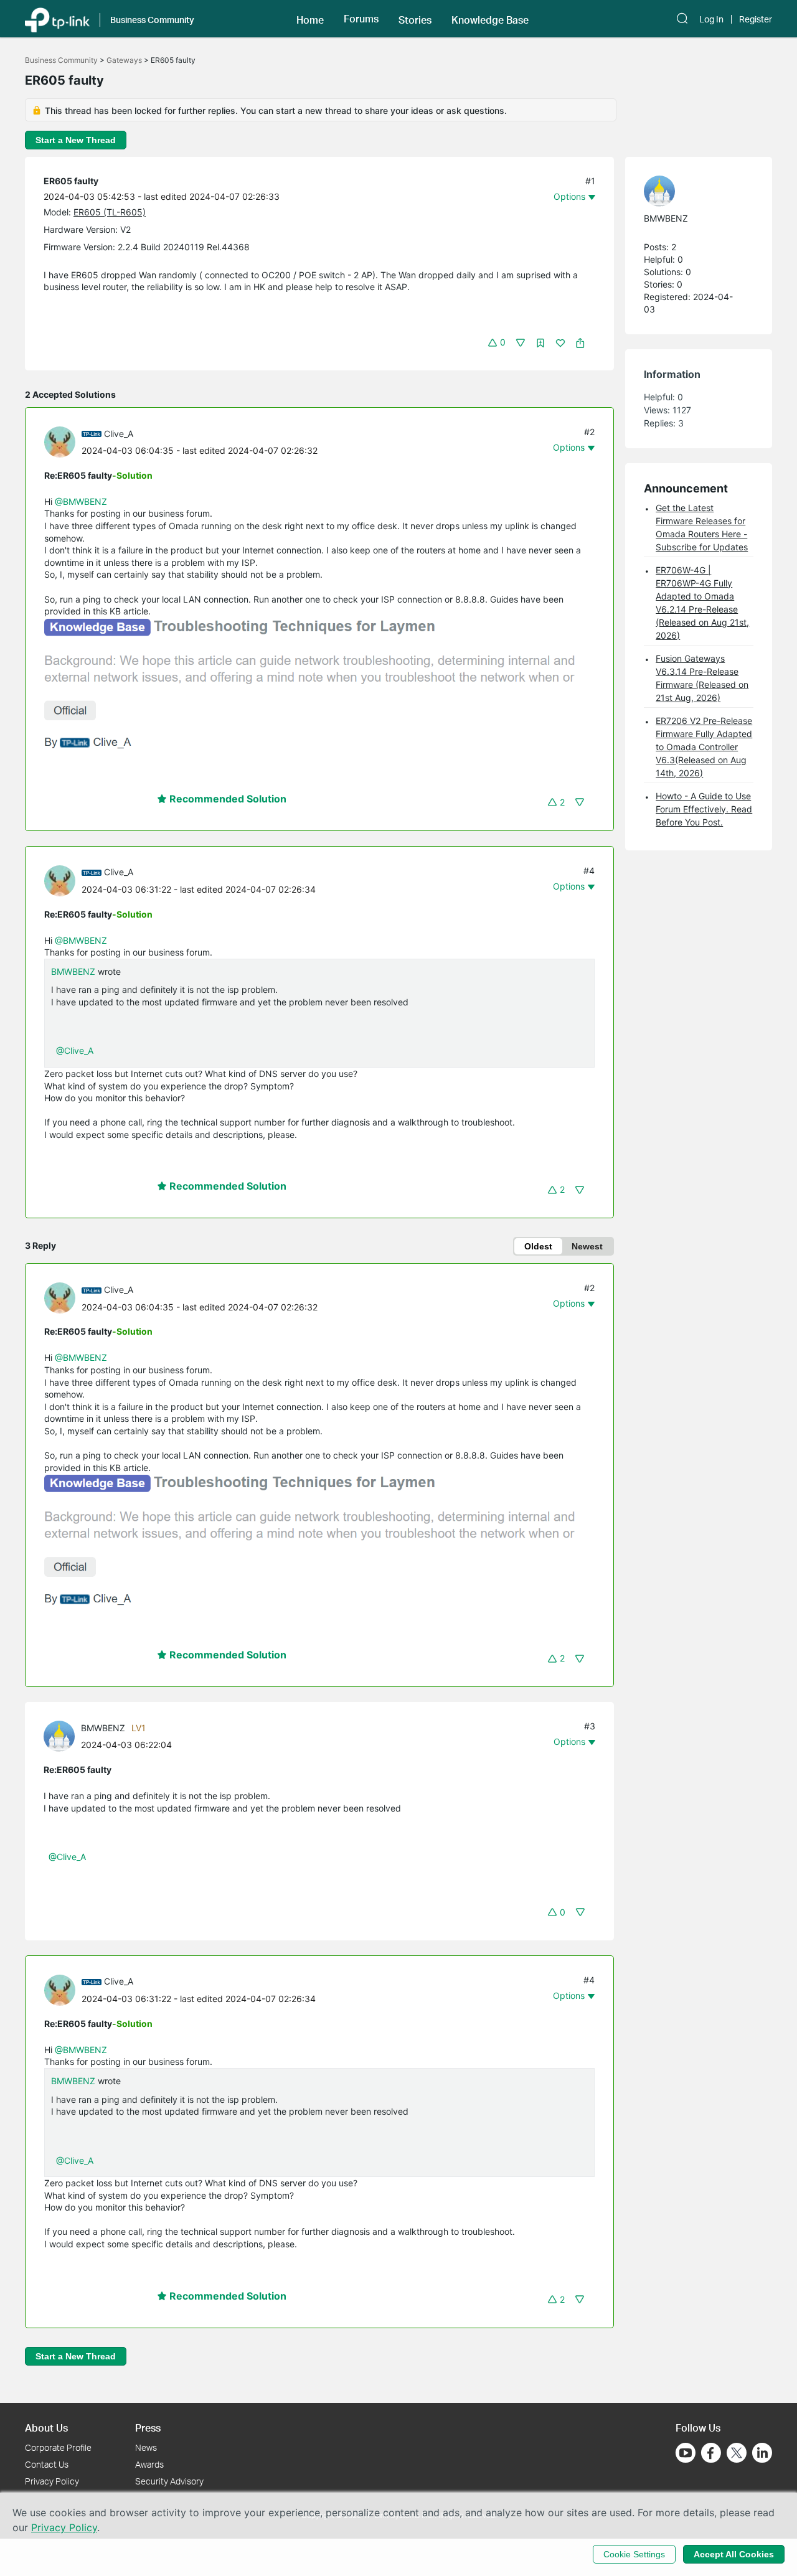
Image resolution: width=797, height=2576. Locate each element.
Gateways (124, 60)
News (146, 2447)
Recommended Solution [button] (227, 799)
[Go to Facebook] (711, 2453)
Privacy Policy (52, 2481)
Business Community (61, 60)
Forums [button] (361, 19)
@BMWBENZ (81, 501)
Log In (711, 19)
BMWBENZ (73, 971)
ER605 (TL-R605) (110, 212)
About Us (46, 2428)
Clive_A (119, 434)
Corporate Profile (58, 2447)
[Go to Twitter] (737, 2454)
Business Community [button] (152, 20)
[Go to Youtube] (686, 2453)
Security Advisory (169, 2481)
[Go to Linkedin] (762, 2453)
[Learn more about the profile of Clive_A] (63, 441)
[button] (310, 19)
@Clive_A (75, 1051)
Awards (149, 2464)
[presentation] (60, 442)
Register (756, 19)
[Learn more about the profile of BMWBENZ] (62, 1735)
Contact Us (47, 2464)
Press (148, 2428)
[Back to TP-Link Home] (57, 19)
